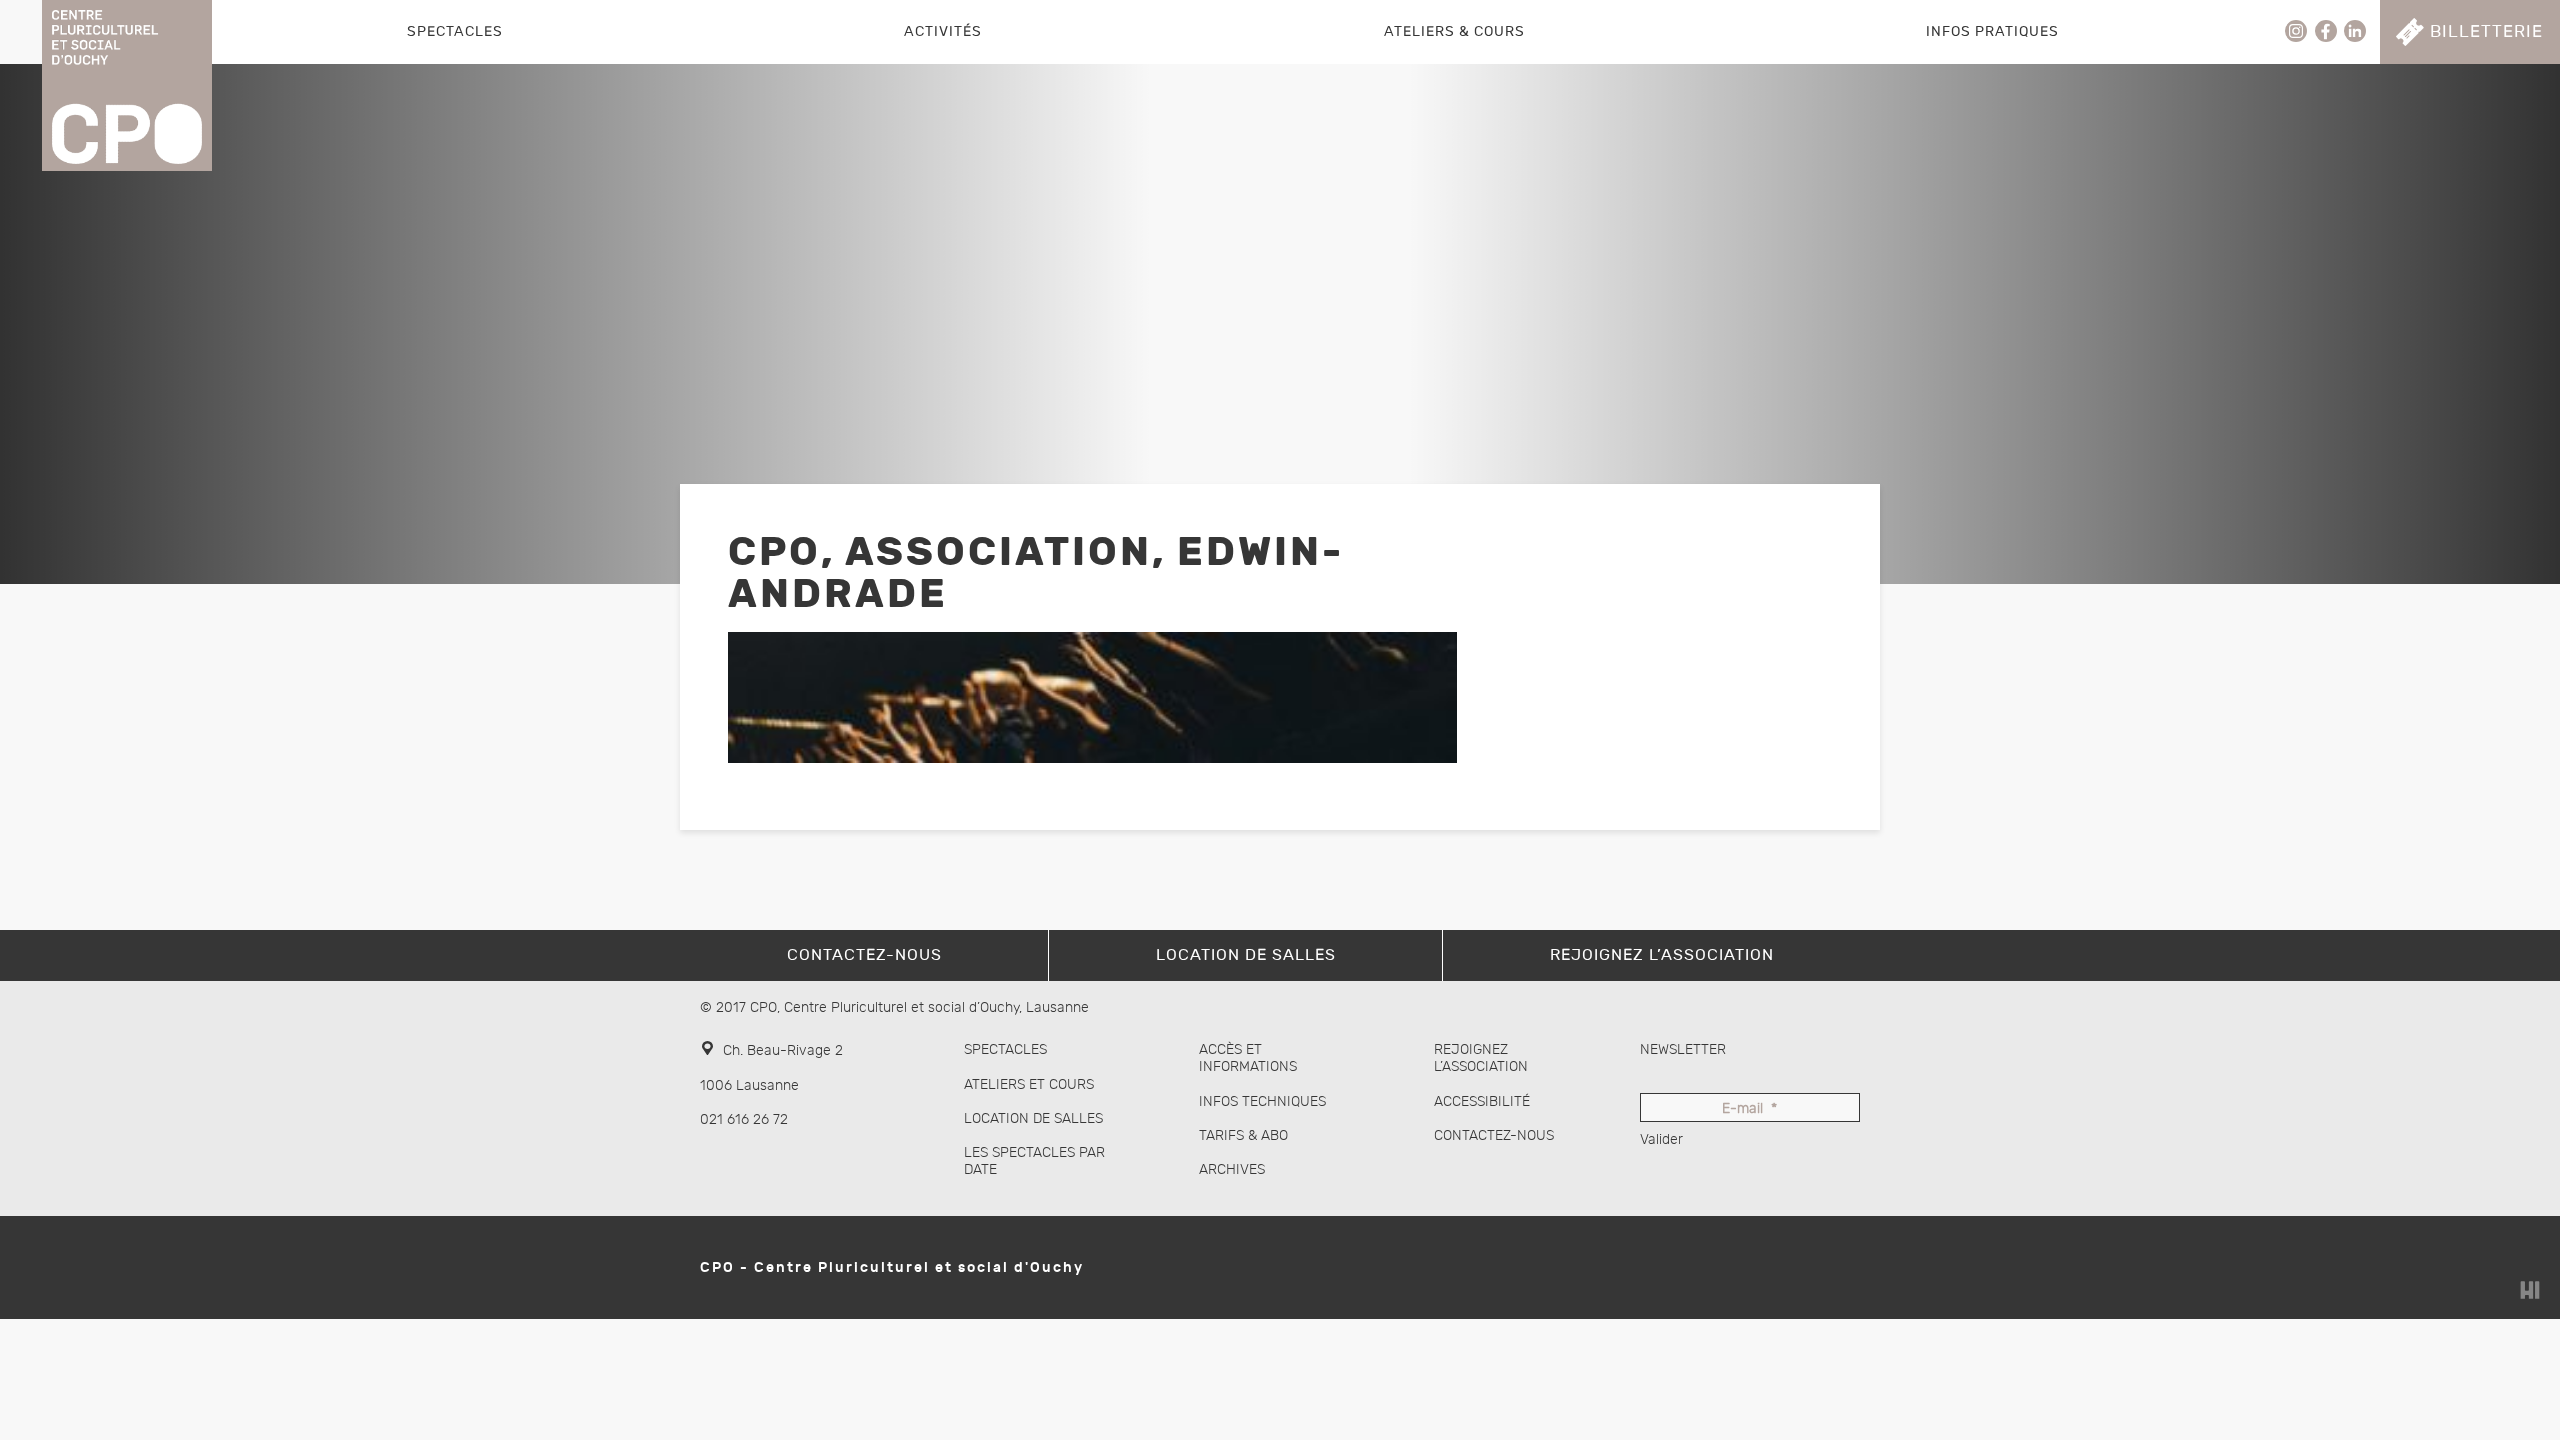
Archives (1232, 1169)
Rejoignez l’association (1481, 1058)
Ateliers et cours (1029, 1084)
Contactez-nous (1494, 1135)
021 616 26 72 (744, 1119)
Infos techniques (1262, 1101)
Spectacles (455, 31)
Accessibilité (1482, 1101)
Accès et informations (1248, 1058)
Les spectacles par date (1034, 1161)
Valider (1661, 1139)
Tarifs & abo (1243, 1135)
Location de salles (1033, 1118)
